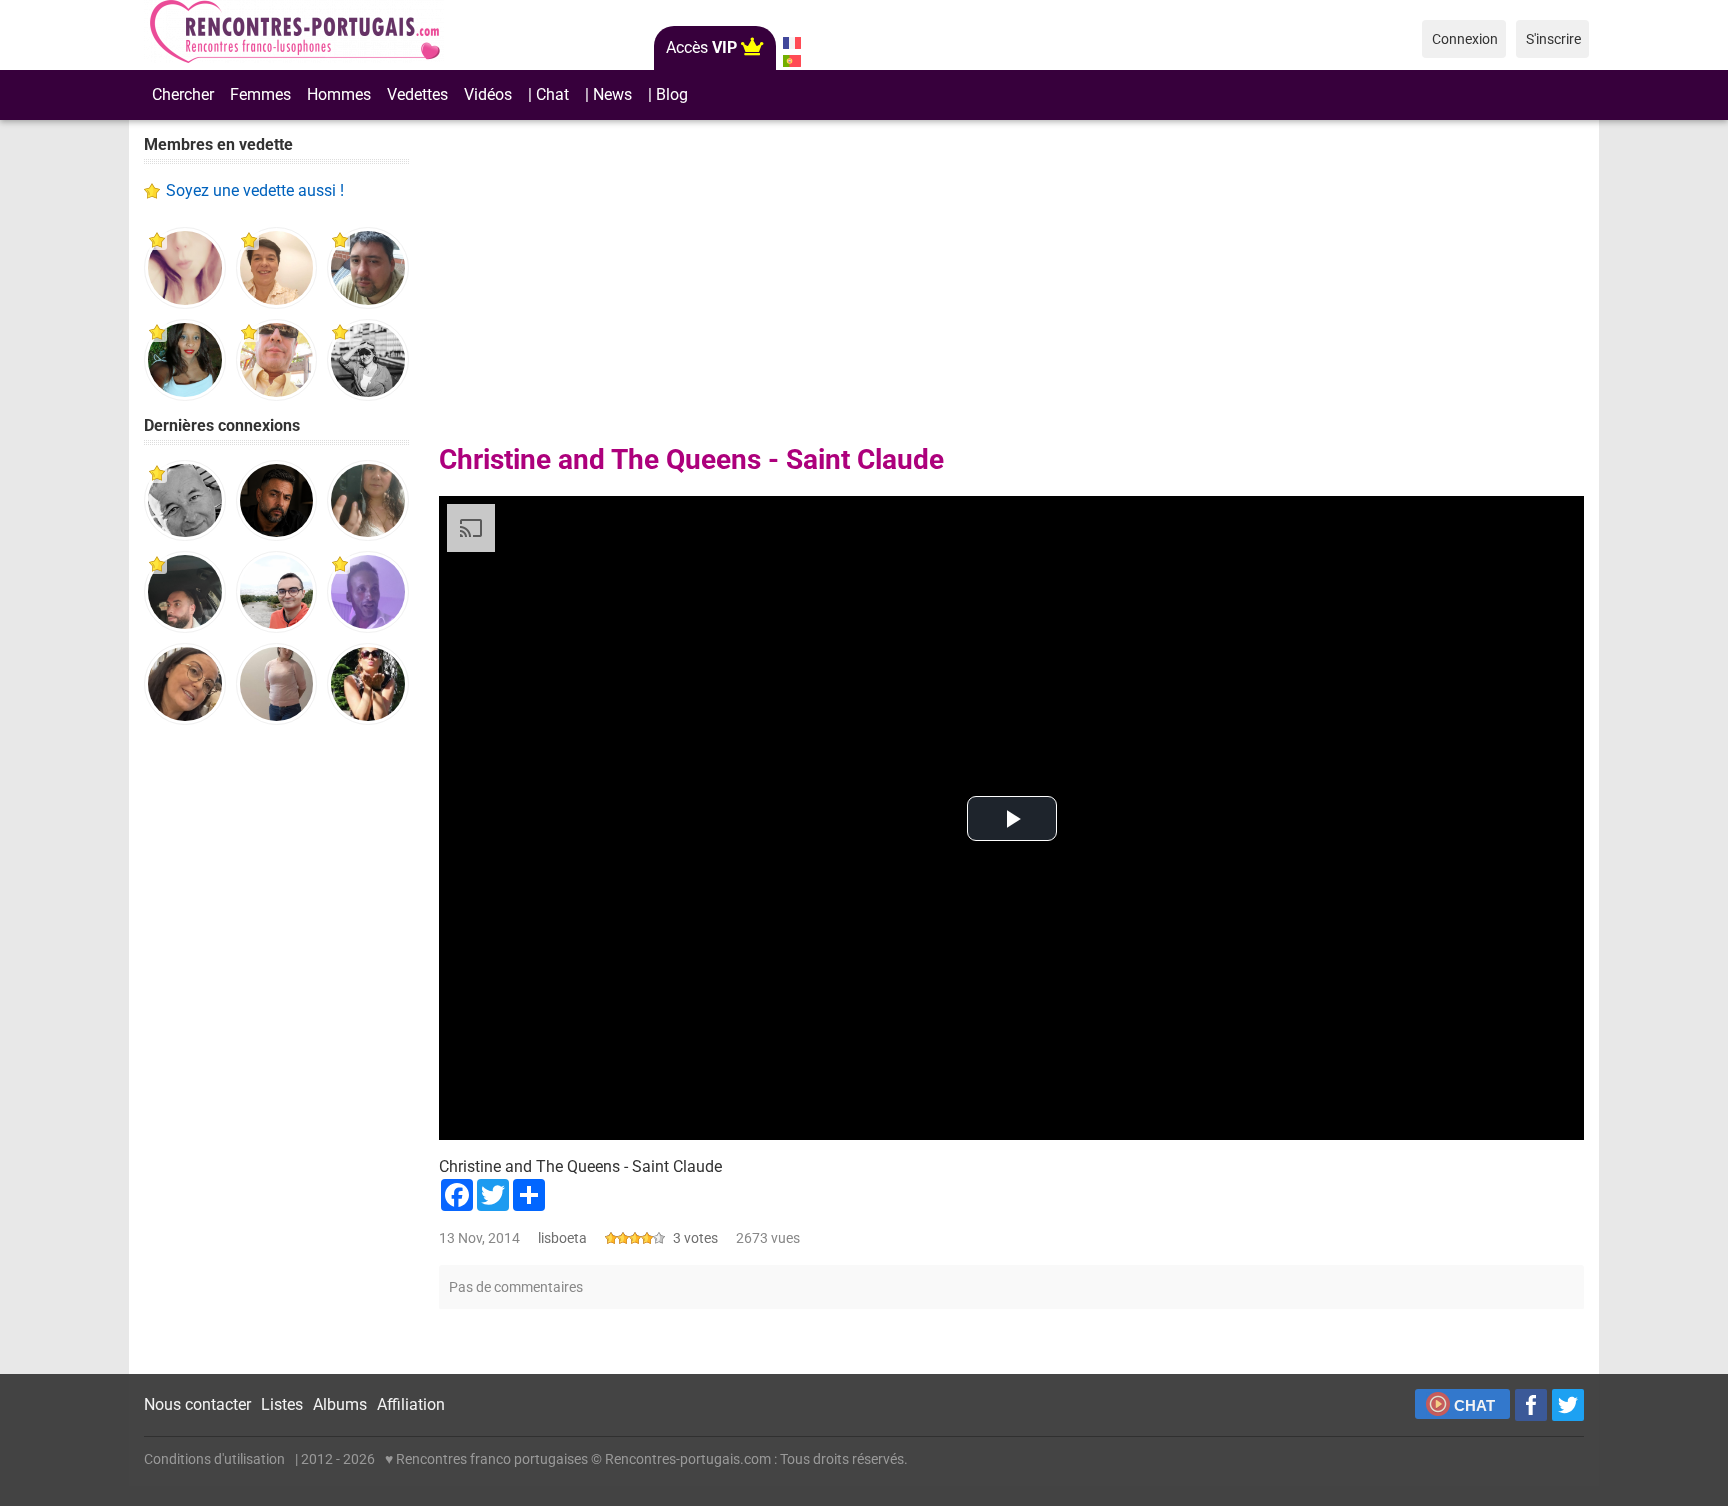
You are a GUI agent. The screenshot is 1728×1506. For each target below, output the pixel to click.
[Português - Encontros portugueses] (791, 61)
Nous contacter (197, 1404)
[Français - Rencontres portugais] (791, 43)
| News (608, 94)
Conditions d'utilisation (214, 1459)
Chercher (183, 94)
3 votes (695, 1238)
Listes (282, 1404)
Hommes (339, 94)
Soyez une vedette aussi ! (255, 190)
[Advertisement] (276, 1050)
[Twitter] (1568, 1405)
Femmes (260, 94)
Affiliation (411, 1404)
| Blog (668, 94)
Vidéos (488, 94)
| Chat (548, 94)
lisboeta (562, 1238)
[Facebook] (1531, 1405)
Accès (701, 47)
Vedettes (417, 94)
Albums (340, 1404)
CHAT (1474, 1405)
